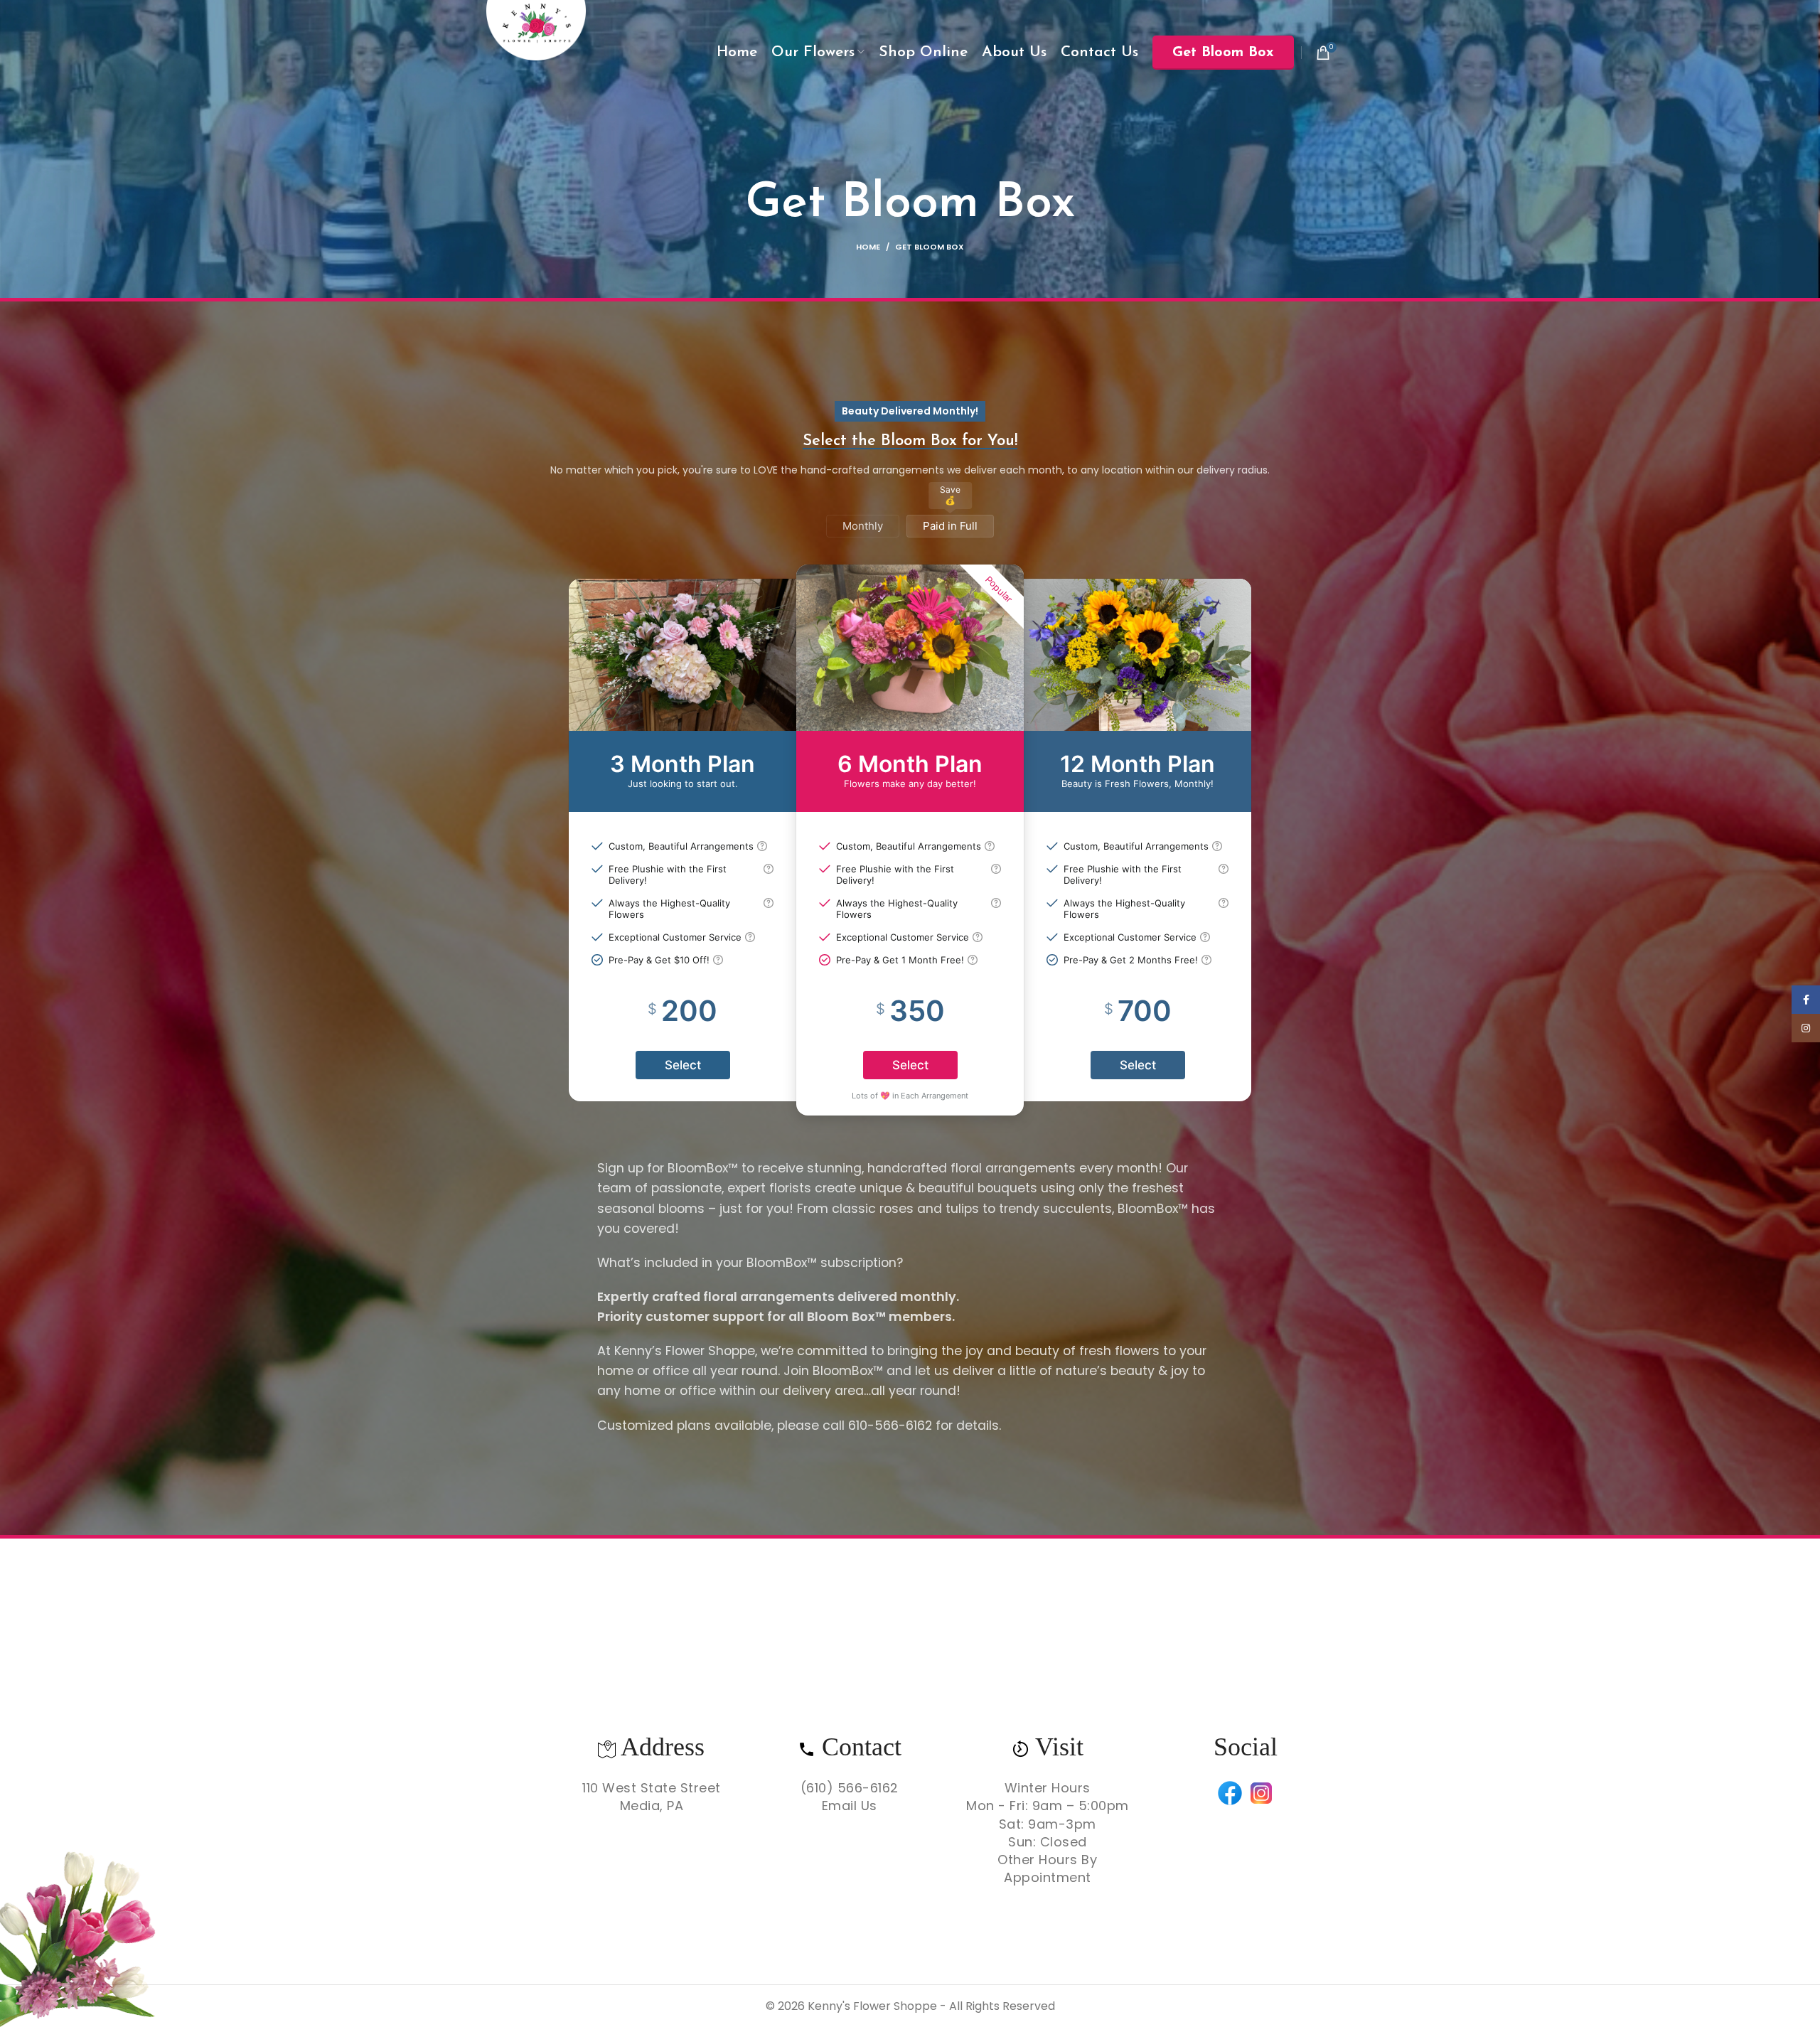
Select (683, 1065)
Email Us (850, 1806)
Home (868, 247)
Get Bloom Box (1223, 53)
